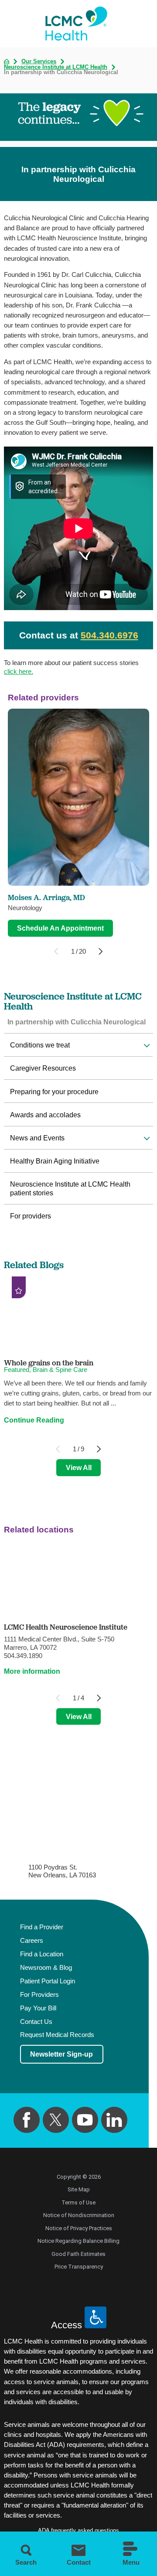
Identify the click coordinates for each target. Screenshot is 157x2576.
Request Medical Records (57, 2035)
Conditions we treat (40, 1045)
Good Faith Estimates (78, 2254)
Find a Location (42, 1954)
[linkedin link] (114, 2120)
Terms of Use (78, 2202)
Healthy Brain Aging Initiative (55, 1161)
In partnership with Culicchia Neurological (77, 1022)
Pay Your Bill (38, 2008)
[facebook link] (27, 2120)
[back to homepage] (7, 61)
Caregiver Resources (43, 1068)
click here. (19, 671)
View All (79, 1467)
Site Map (79, 2189)
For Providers (39, 1995)
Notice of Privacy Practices (79, 2228)
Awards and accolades (45, 1115)
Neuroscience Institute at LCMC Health (56, 67)
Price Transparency (79, 2267)
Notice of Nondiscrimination (79, 2215)
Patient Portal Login (48, 1981)
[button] (147, 1046)
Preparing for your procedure (54, 1092)
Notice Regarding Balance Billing (78, 2241)
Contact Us (36, 2022)
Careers (32, 1941)
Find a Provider (42, 1927)
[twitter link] (56, 2120)
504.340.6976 (109, 635)
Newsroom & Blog (46, 1968)
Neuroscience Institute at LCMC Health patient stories (70, 1188)
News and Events (37, 1138)
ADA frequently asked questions (78, 2530)
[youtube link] (85, 2120)
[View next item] (101, 951)
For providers (31, 1216)
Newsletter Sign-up (61, 2054)
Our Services (39, 62)
